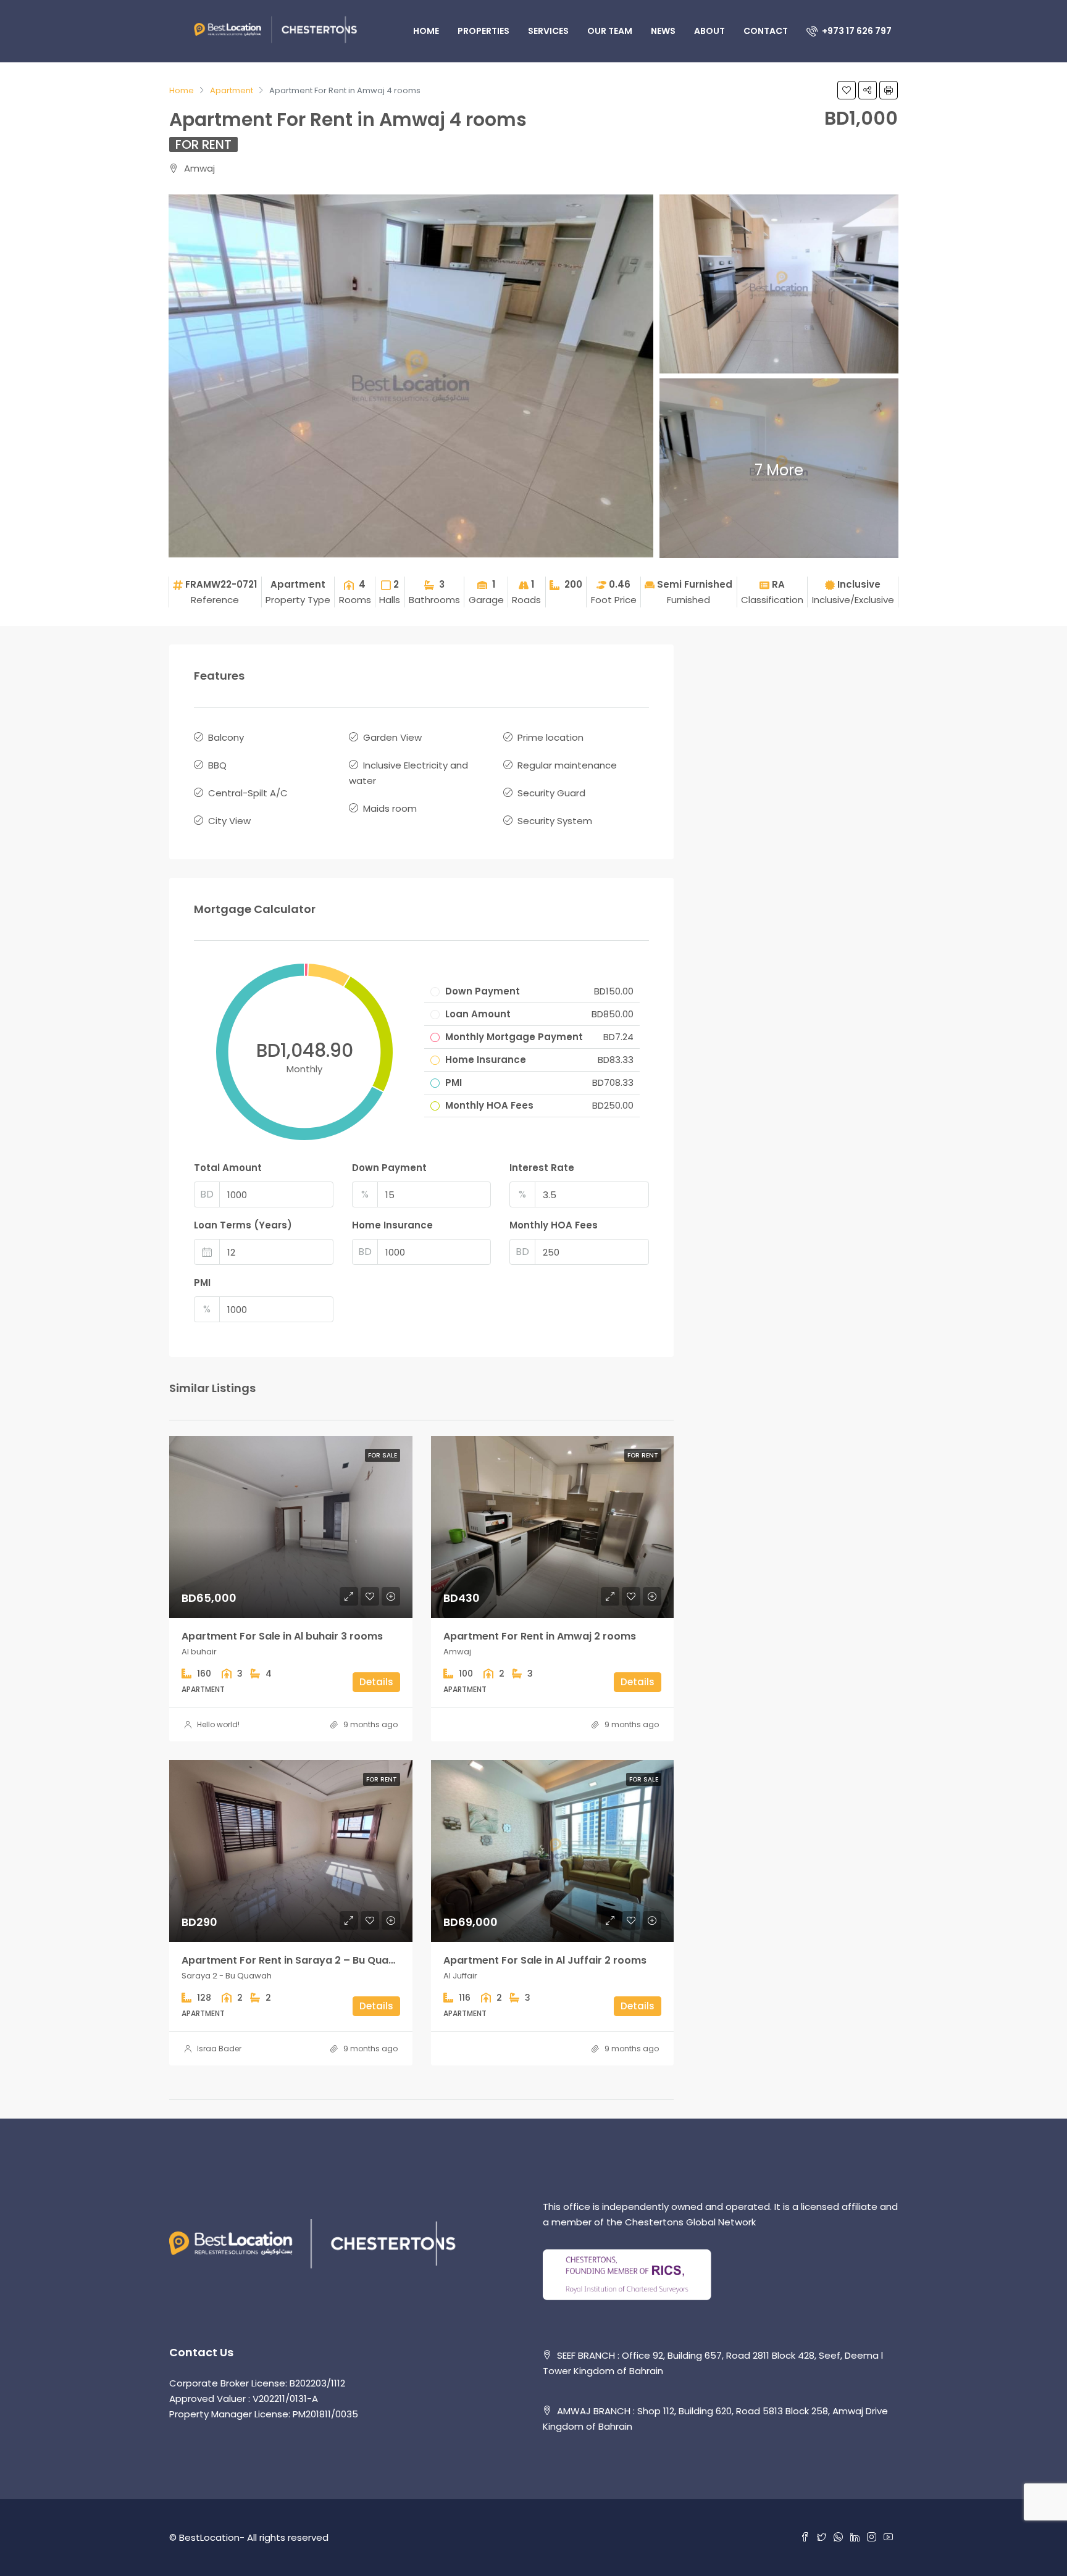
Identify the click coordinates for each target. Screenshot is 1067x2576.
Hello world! (218, 1724)
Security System (555, 821)
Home (426, 31)
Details (376, 1682)
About (709, 31)
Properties (483, 31)
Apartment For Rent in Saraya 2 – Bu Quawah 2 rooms (318, 1960)
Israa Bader (219, 2049)
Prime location (550, 737)
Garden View (392, 737)
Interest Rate (542, 1168)
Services (548, 31)
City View (229, 821)
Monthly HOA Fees (554, 1225)
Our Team (610, 31)
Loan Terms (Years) (243, 1225)
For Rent (203, 144)
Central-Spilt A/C (248, 793)
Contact (766, 31)
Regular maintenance (567, 765)
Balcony (226, 737)
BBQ (217, 765)
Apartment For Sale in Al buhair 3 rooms (282, 1636)
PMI (202, 1282)
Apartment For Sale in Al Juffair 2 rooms (545, 1960)
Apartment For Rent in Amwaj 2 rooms (540, 1636)
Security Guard (551, 793)
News (663, 31)
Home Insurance (392, 1225)
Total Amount (228, 1168)
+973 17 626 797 (856, 31)
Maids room (390, 808)
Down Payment (389, 1168)
